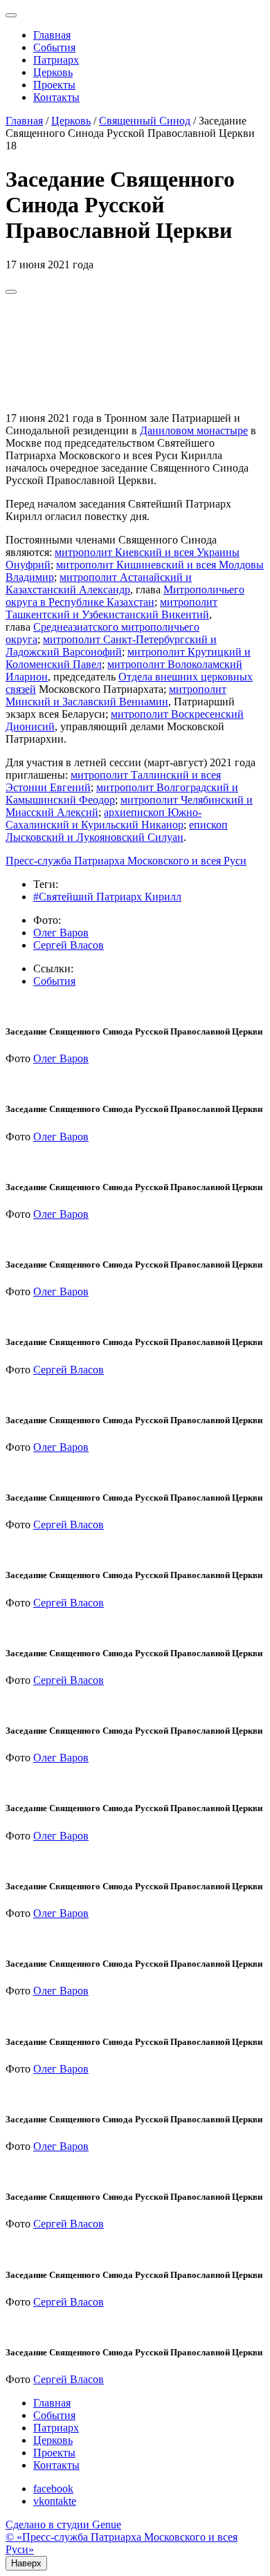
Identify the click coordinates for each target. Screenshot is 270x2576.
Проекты (54, 85)
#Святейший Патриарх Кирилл (107, 897)
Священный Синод (145, 121)
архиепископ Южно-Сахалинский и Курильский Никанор (103, 818)
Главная (52, 35)
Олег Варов (61, 933)
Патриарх (56, 60)
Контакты (56, 97)
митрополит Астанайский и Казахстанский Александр (99, 583)
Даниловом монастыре (194, 430)
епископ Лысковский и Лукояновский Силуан (117, 831)
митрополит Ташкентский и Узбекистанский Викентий (111, 608)
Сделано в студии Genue (63, 2524)
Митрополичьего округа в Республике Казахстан (125, 596)
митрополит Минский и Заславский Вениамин (116, 695)
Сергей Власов (69, 945)
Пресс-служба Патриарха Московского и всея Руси (126, 861)
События (54, 47)
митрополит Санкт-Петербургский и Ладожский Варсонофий (111, 646)
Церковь (53, 72)
